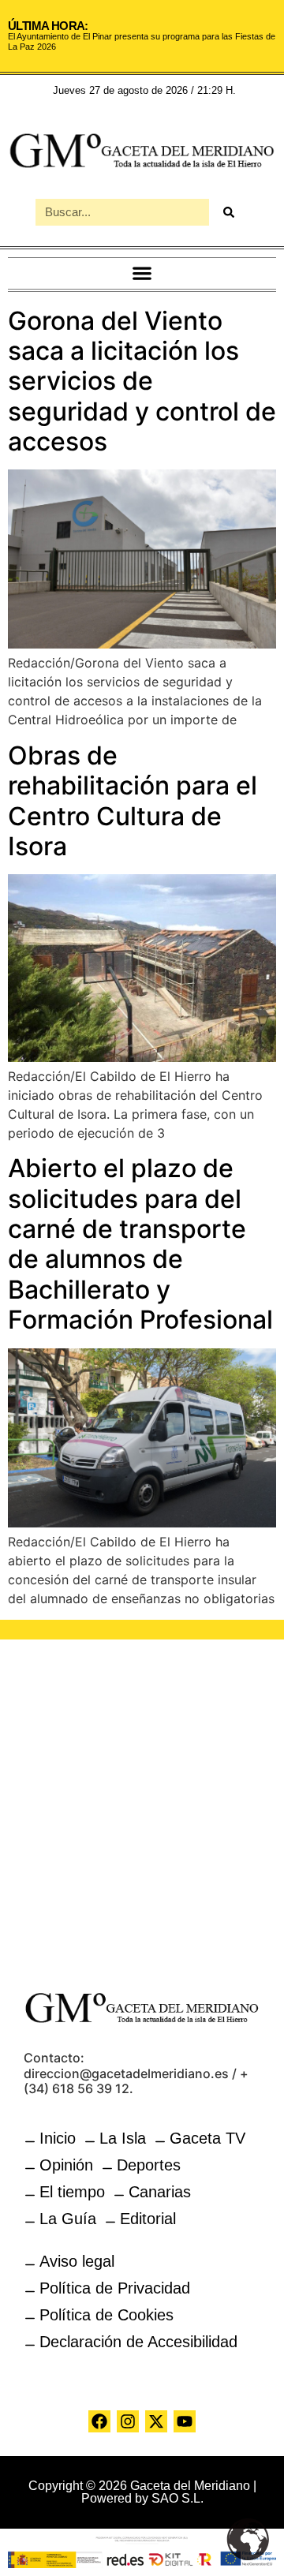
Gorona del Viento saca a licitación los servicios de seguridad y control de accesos (142, 381)
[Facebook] (99, 2421)
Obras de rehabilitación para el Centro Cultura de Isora (133, 801)
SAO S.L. (177, 2498)
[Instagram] (128, 2421)
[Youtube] (185, 2421)
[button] (142, 273)
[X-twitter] (156, 2421)
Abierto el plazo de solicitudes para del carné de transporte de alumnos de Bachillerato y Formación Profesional (140, 1244)
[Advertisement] (142, 1805)
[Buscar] (229, 212)
